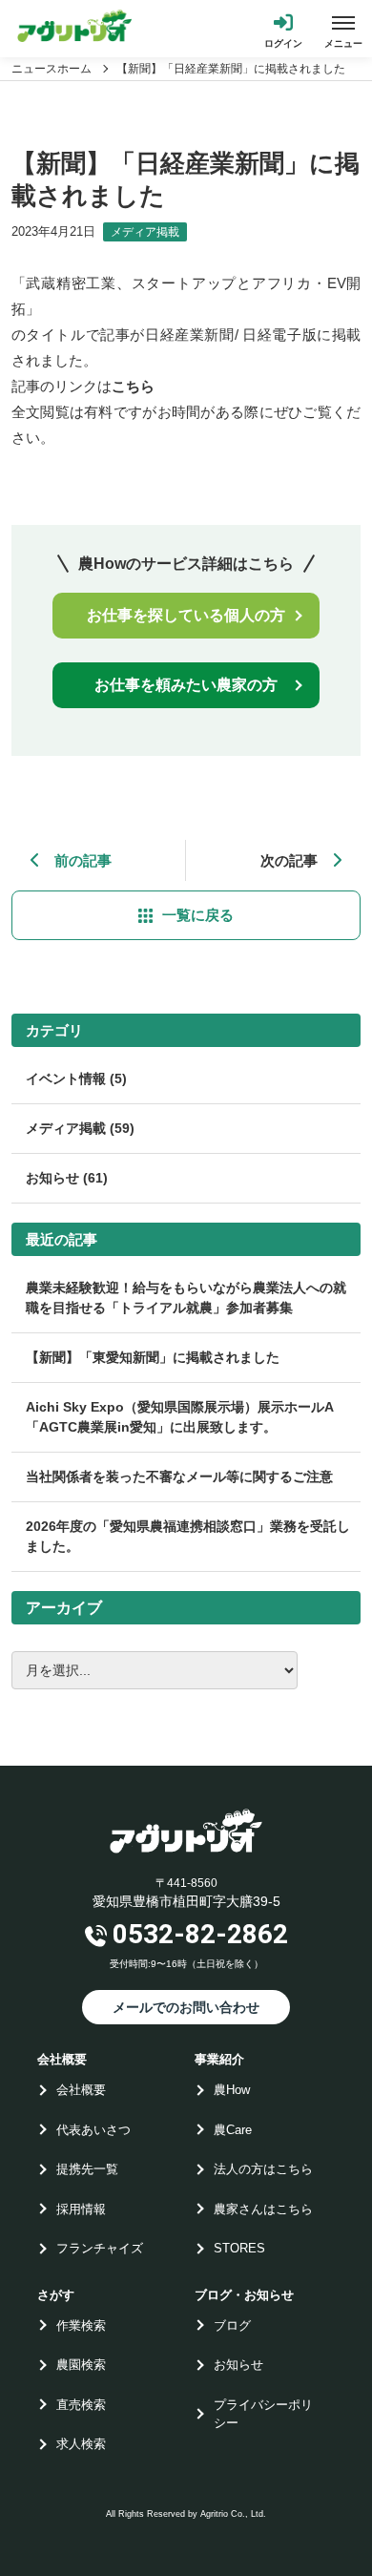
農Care (233, 2130)
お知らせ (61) (67, 1178)
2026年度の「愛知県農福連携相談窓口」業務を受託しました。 (188, 1536)
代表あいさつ (93, 2130)
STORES (239, 2248)
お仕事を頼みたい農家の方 (186, 685)
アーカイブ (64, 1608)
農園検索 (81, 2365)
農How (232, 2090)
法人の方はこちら (263, 2169)
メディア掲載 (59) (80, 1128)
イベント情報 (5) (76, 1079)
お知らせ (238, 2365)
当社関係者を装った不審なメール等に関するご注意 (179, 1476)
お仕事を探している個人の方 (186, 615)
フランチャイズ (100, 2248)
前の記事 (83, 860)
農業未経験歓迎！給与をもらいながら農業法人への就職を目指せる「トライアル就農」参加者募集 (186, 1298)
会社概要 (81, 2090)
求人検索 (81, 2444)
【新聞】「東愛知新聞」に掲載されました (153, 1357)
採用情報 (81, 2209)
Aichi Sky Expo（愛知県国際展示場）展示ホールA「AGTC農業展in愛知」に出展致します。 (180, 1417)
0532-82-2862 (200, 1934)
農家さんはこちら (263, 2209)
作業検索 (81, 2325)
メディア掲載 (145, 232)
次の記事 (289, 860)
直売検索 (81, 2405)
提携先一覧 (87, 2169)
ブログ (232, 2325)
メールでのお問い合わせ (186, 2007)
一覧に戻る (198, 915)
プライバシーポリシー (263, 2414)
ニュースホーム (52, 69)
